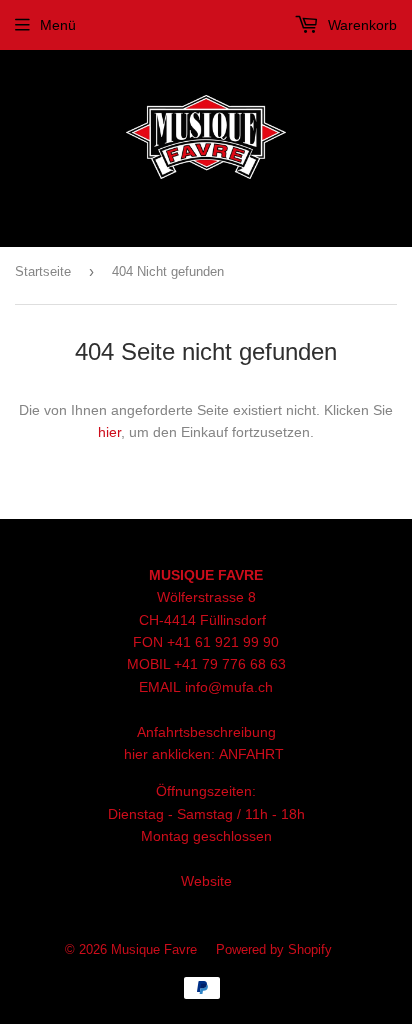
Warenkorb (360, 25)
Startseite (43, 271)
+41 (188, 664)
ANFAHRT (251, 754)
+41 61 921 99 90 (223, 642)
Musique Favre (154, 949)
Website (206, 881)
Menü (58, 25)
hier (109, 432)
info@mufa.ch (229, 687)
